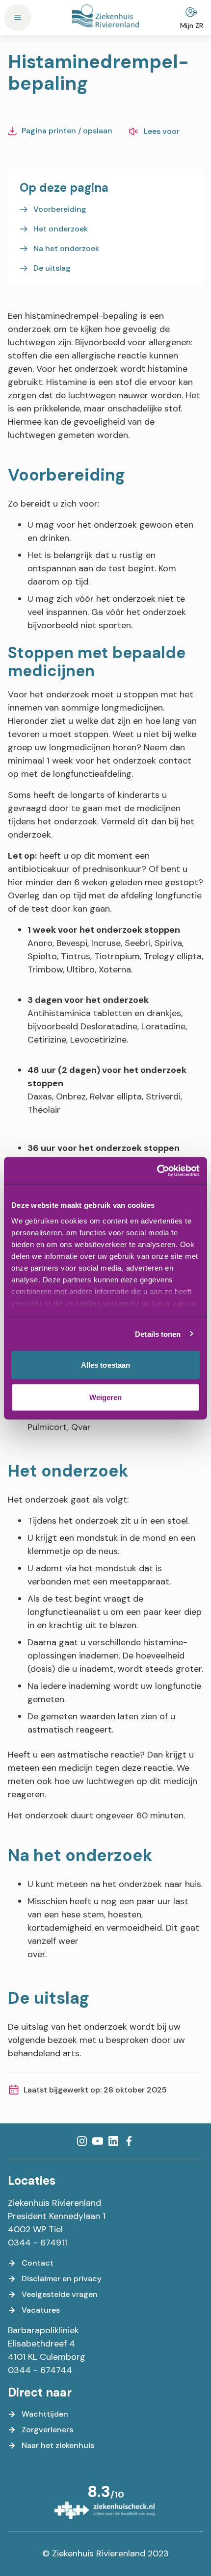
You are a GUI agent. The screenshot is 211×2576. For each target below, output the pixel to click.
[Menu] (18, 18)
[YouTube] (98, 2141)
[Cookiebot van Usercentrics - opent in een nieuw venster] (157, 1171)
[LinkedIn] (113, 2141)
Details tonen (158, 1334)
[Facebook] (129, 2141)
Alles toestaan (105, 1365)
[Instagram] (82, 2141)
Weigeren (106, 1397)
